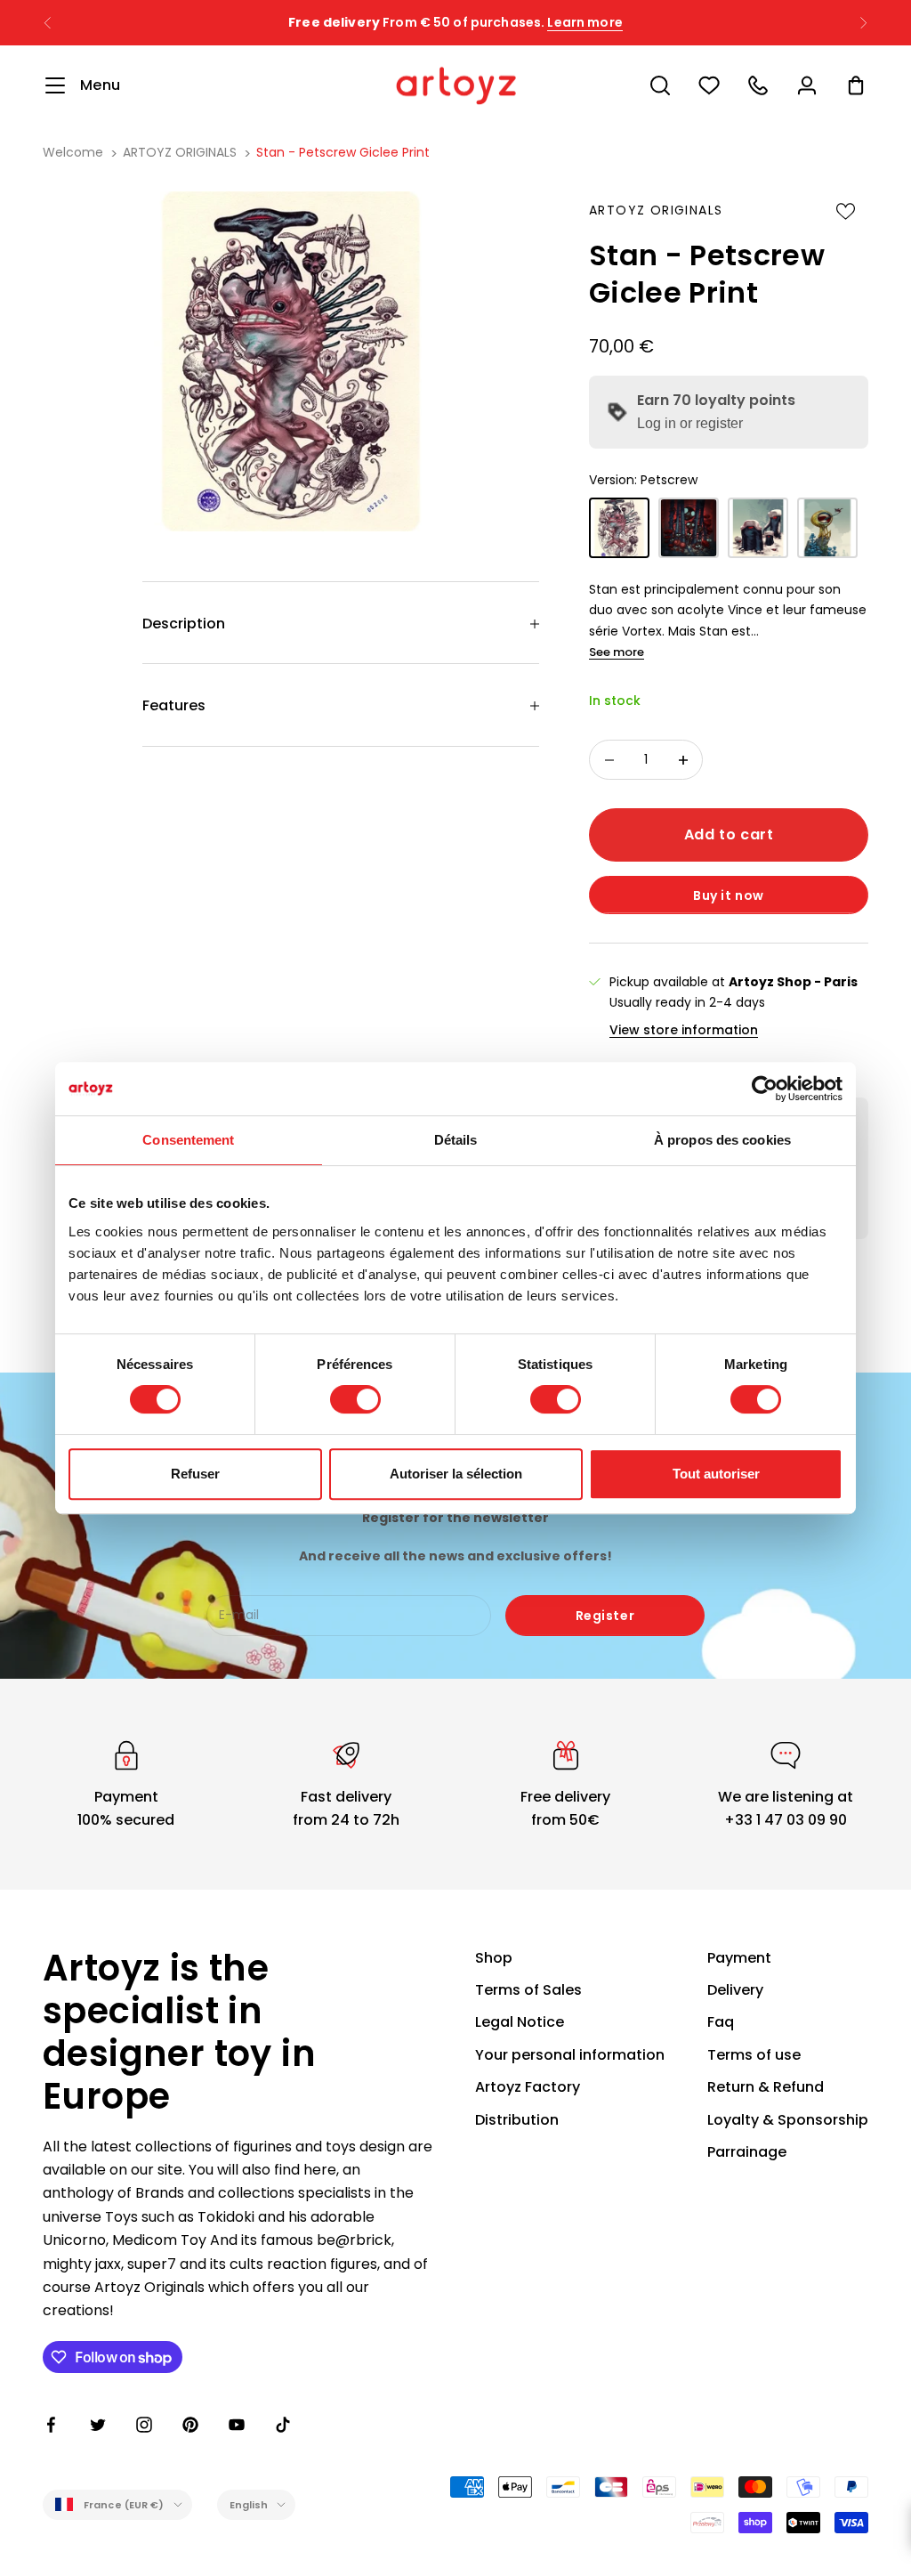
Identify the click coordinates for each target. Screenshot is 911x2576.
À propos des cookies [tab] (722, 1140)
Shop (494, 1958)
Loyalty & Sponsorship (788, 2120)
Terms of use (754, 2055)
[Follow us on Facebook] (52, 2425)
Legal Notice (520, 2022)
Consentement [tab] (188, 1140)
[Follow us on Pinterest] (190, 2425)
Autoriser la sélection (456, 1474)
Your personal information (570, 2055)
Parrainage (747, 2152)
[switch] (355, 1399)
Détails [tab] (456, 1140)
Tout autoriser (716, 1474)
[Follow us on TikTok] (283, 2425)
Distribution (517, 2120)
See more (617, 652)
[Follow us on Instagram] (144, 2425)
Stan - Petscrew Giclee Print (343, 152)
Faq (721, 2022)
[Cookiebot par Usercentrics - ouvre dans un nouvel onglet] (765, 1089)
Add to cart (729, 834)
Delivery (735, 1990)
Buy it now (729, 895)
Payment (739, 1958)
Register (605, 1616)
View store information (684, 1030)
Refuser (195, 1474)
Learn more (584, 22)
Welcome (73, 152)
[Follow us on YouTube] (237, 2425)
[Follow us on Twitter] (98, 2425)
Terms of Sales (528, 1990)
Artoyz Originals (656, 210)
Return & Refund (766, 2087)
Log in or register (690, 423)
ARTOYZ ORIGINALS (180, 152)
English (249, 2505)
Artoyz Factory (528, 2087)
